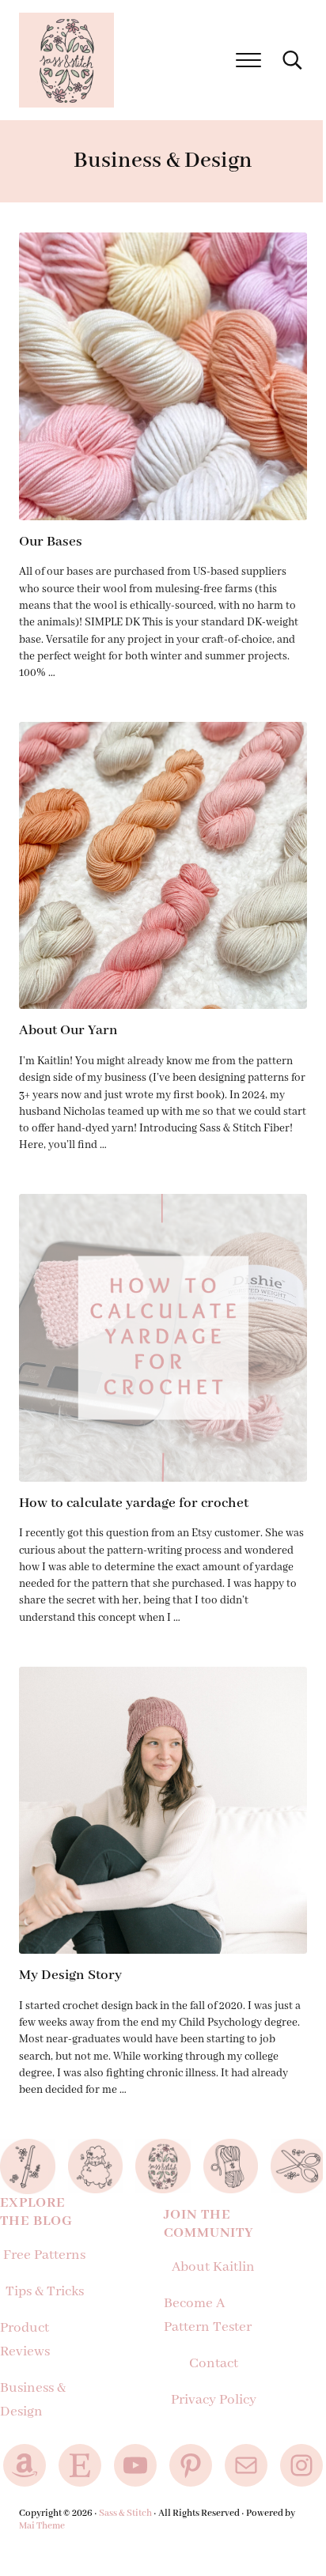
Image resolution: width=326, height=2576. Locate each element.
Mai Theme (42, 2526)
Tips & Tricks (45, 2291)
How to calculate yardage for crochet (134, 1503)
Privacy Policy (214, 2400)
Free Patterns (44, 2255)
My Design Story (70, 1975)
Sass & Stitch (125, 2513)
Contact (214, 2363)
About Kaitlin (213, 2267)
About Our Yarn (68, 1030)
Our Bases (51, 542)
